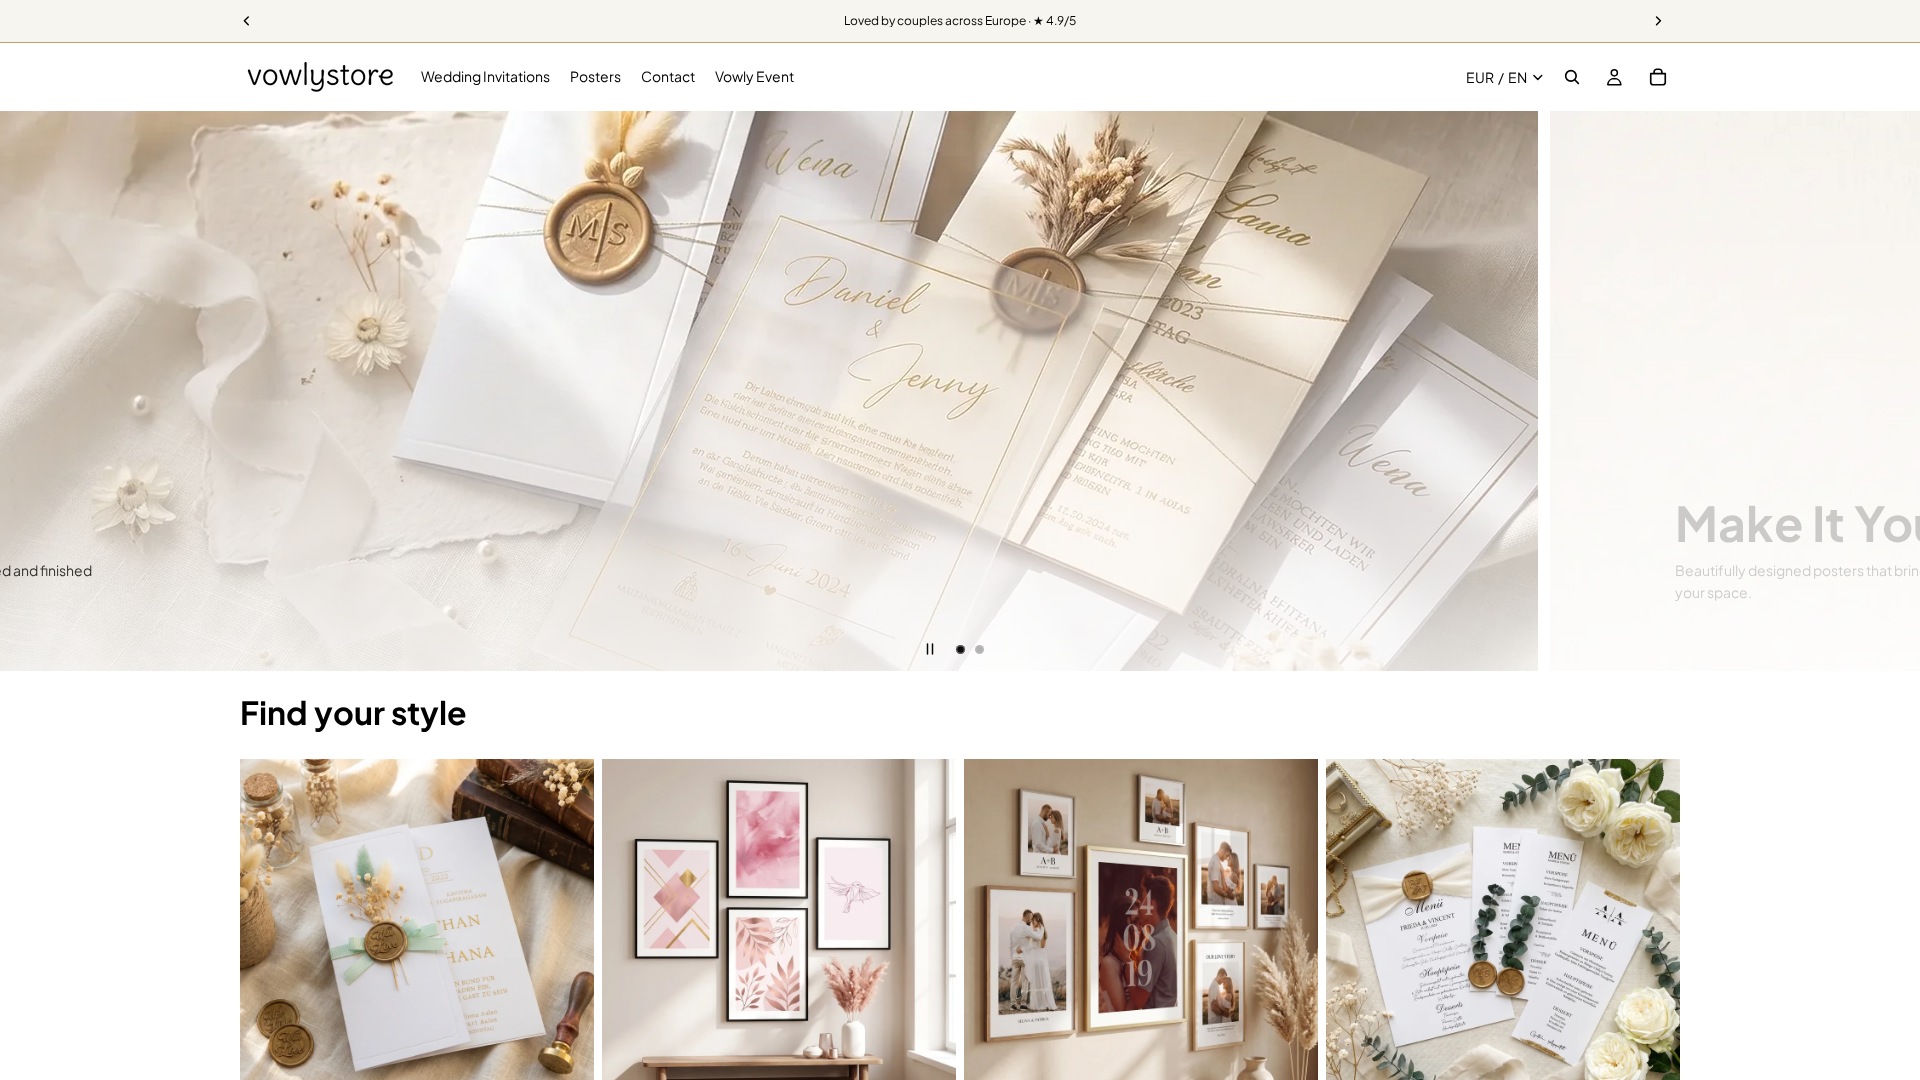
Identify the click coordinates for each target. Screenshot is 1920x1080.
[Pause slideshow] (930, 649)
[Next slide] (1890, 391)
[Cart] (1658, 77)
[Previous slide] (30, 391)
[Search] (1572, 77)
